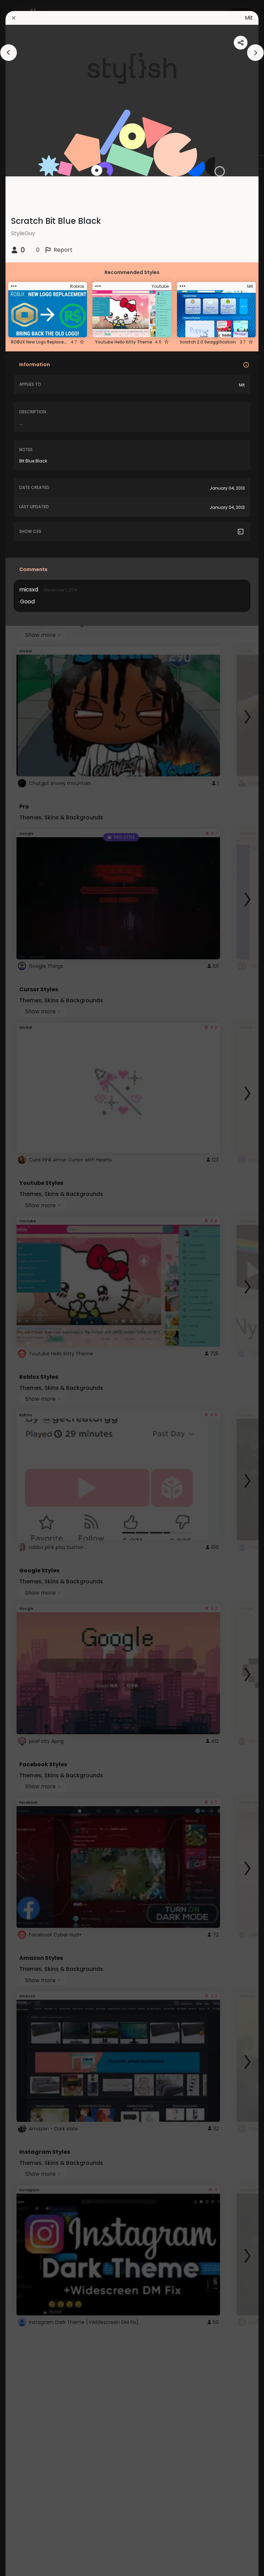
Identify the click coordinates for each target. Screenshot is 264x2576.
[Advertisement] (27, 1288)
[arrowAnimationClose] (9, 53)
